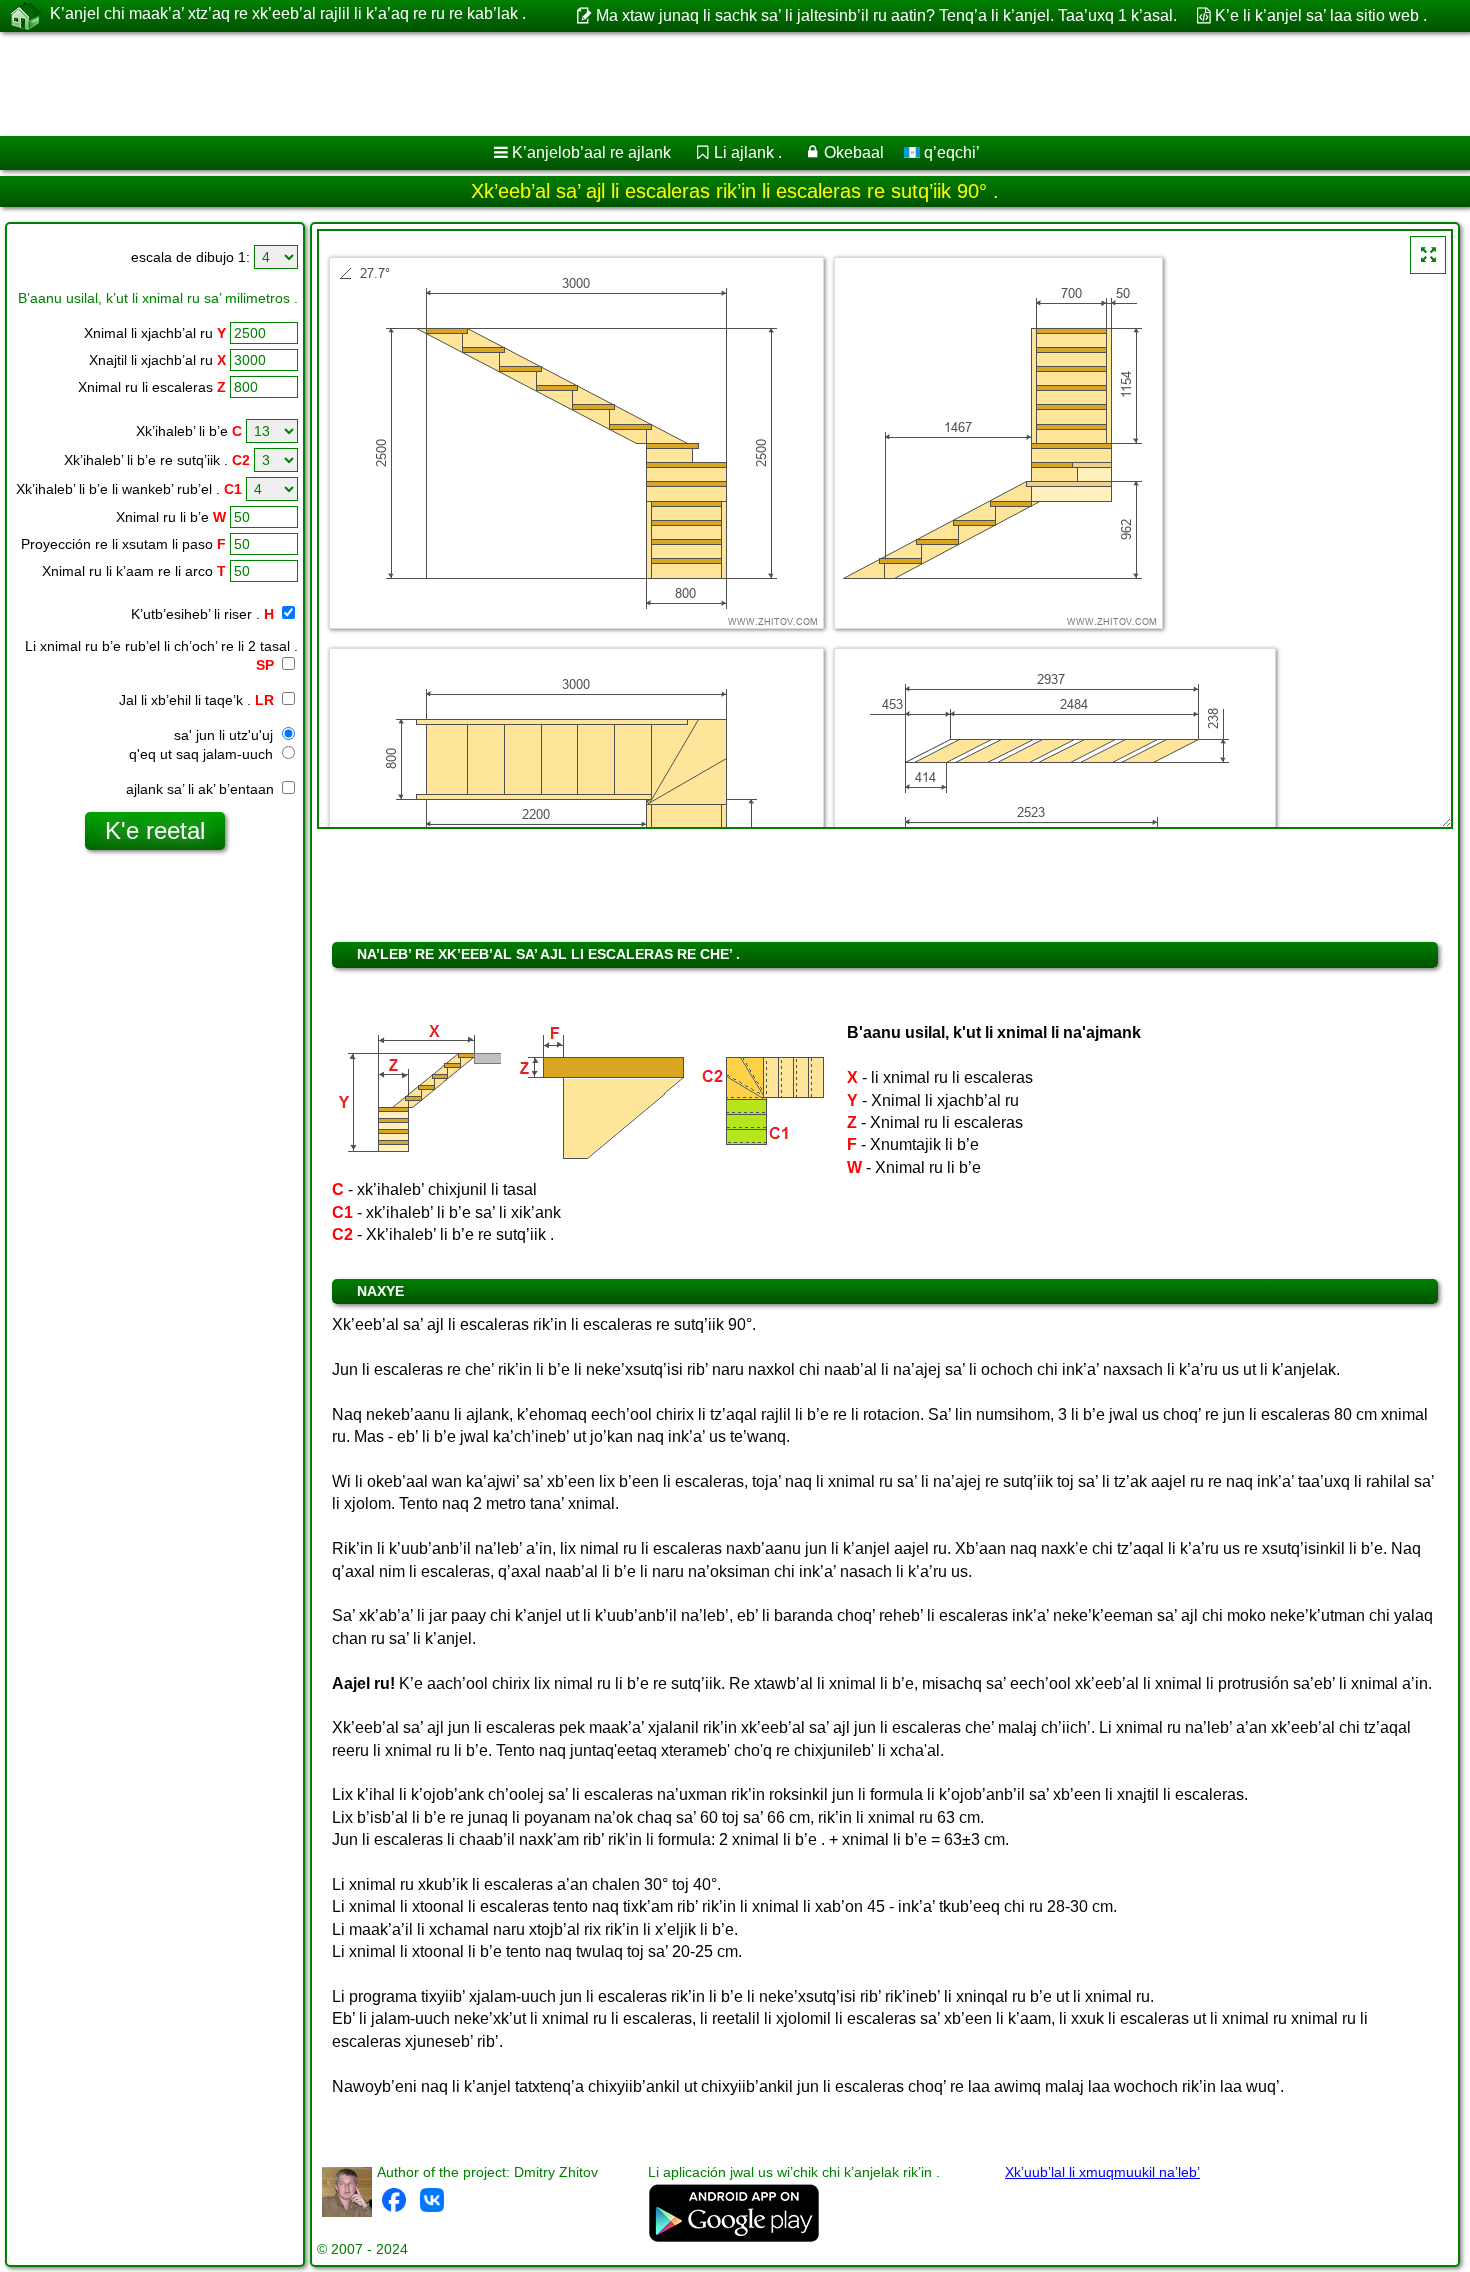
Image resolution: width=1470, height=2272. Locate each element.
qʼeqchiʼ (950, 152)
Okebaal (854, 152)
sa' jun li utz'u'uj (225, 735)
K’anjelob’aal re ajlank (591, 152)
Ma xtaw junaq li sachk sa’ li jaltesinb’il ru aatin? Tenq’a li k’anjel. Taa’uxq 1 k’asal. (886, 15)
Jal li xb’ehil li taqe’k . (196, 700)
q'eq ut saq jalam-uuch (203, 754)
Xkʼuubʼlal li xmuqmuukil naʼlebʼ (1102, 2172)
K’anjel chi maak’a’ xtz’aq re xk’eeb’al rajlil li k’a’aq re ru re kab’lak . (288, 13)
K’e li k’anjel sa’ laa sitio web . (1321, 15)
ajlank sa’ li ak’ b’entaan (202, 789)
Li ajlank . (748, 152)
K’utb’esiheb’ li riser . (202, 614)
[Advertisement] (607, 84)
